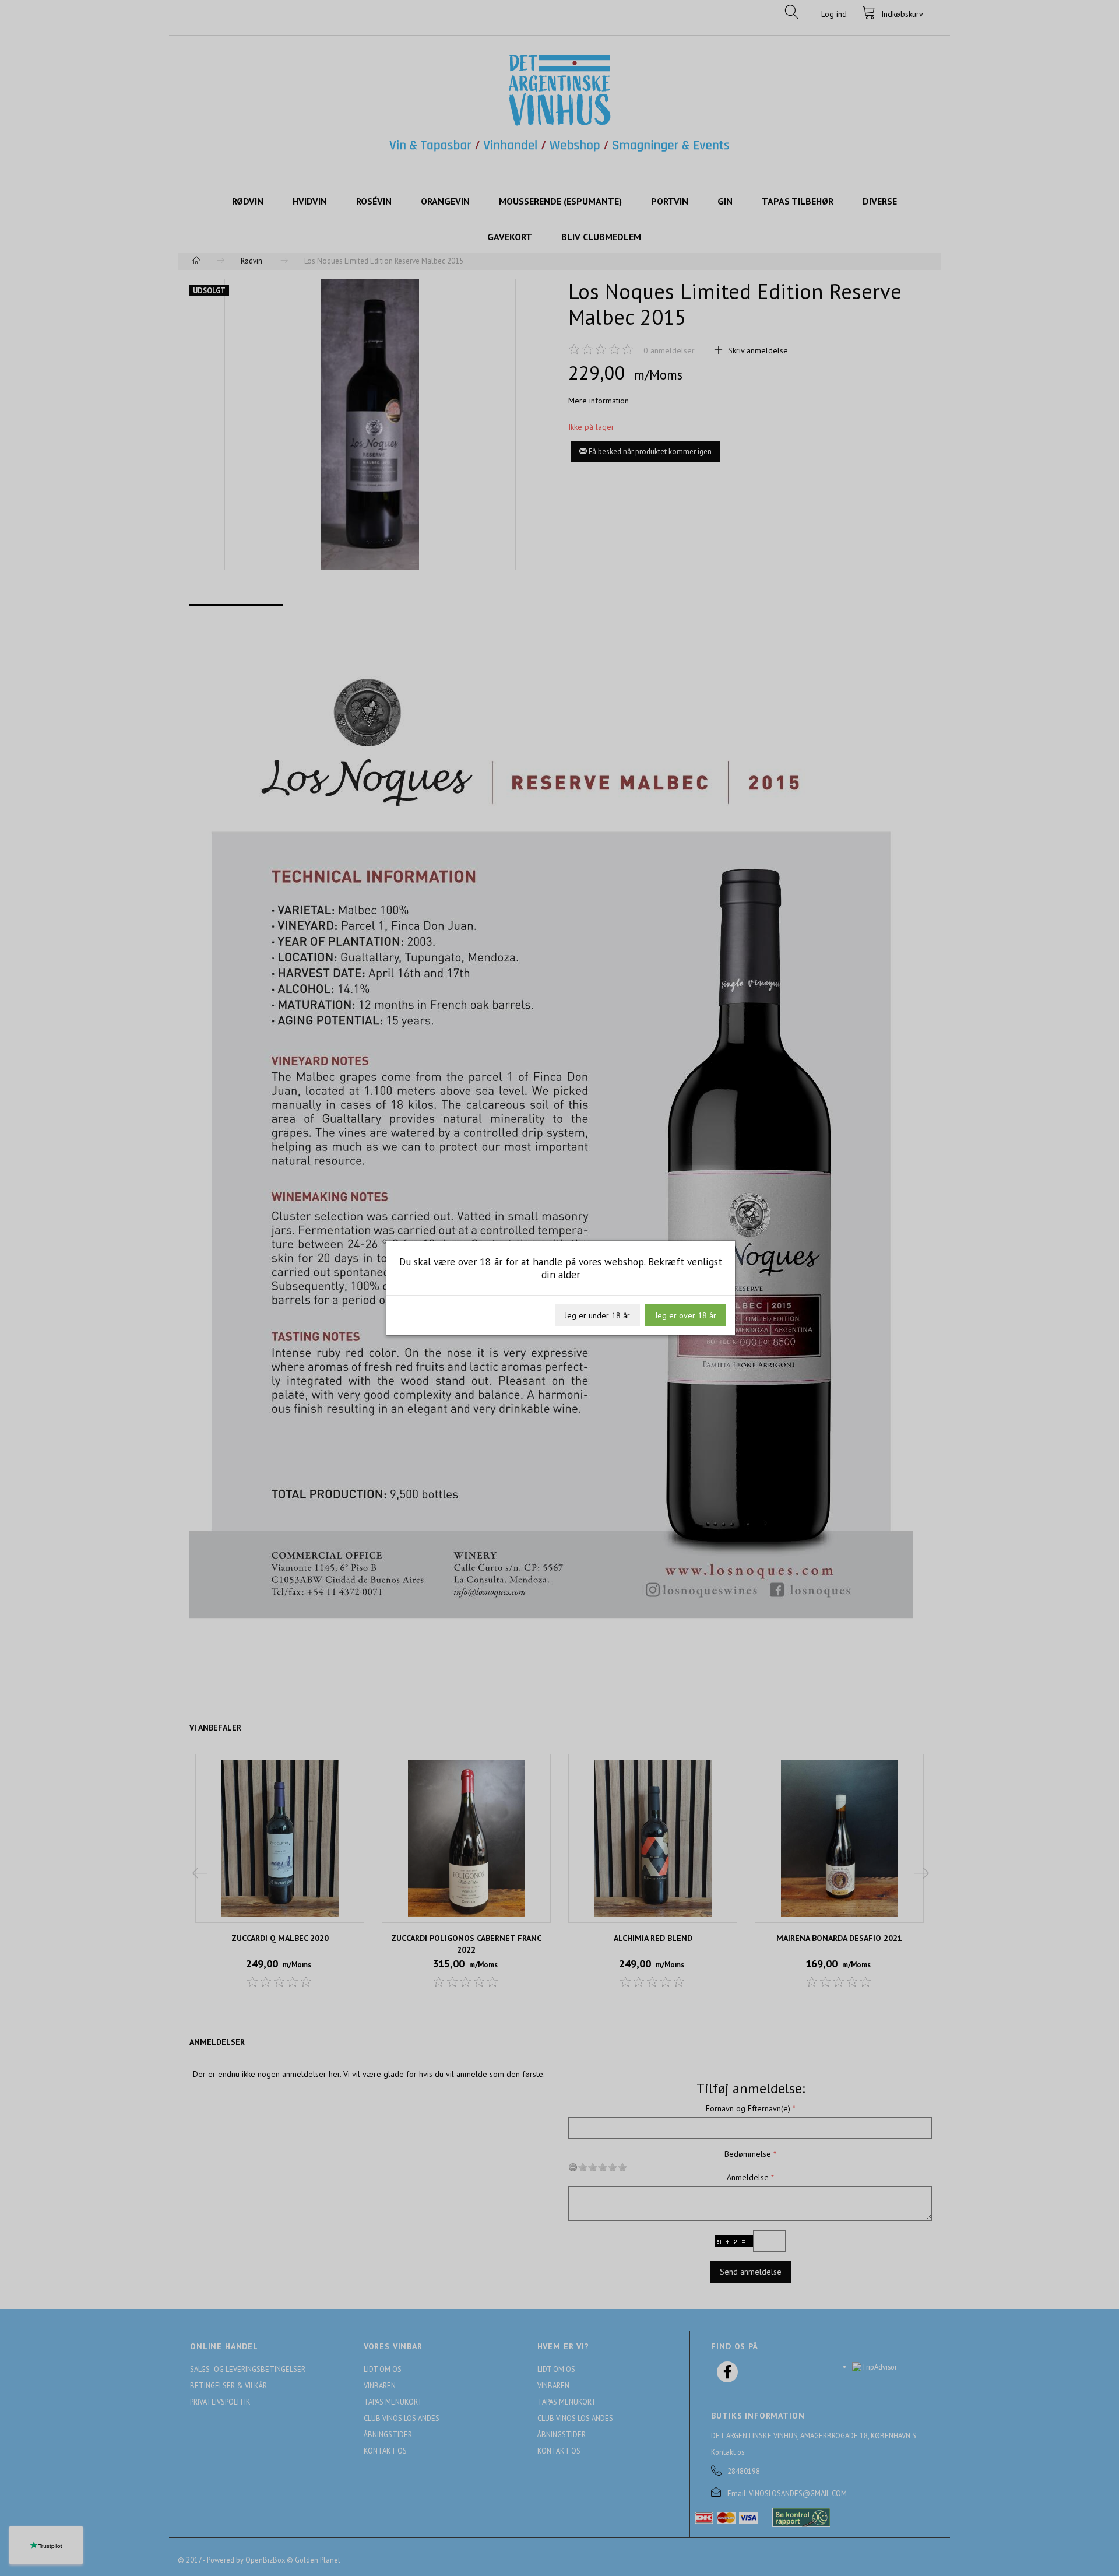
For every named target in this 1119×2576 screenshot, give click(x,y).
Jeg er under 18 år (597, 1315)
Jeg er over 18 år (686, 1315)
